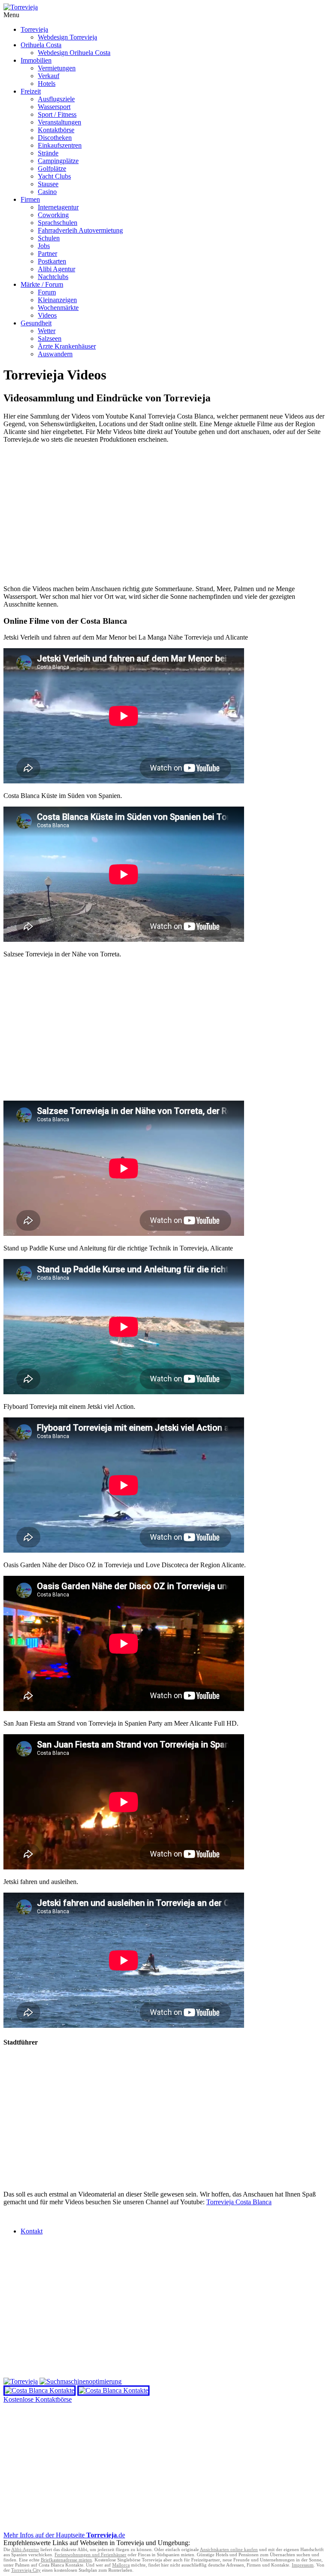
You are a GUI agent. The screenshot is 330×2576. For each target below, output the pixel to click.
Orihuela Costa (41, 45)
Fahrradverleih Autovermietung (80, 230)
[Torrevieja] (21, 2381)
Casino (47, 192)
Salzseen (50, 338)
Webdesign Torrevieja (67, 37)
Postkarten (52, 261)
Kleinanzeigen (57, 300)
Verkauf (49, 76)
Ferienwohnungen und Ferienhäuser (90, 2555)
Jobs (44, 246)
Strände (48, 153)
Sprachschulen (58, 223)
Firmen (30, 199)
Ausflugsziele (56, 99)
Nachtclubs (53, 277)
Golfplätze (52, 168)
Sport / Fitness (57, 114)
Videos (47, 315)
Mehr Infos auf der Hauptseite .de (64, 2535)
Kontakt (32, 2231)
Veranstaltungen (60, 122)
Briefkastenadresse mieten (66, 2560)
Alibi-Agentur (25, 2549)
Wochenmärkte (58, 308)
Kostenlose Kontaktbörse (38, 2399)
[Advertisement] (165, 518)
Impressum (303, 2565)
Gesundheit (36, 323)
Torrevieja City (26, 2570)
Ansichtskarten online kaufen (229, 2549)
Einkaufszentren (60, 145)
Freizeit (31, 91)
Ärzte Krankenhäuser (67, 346)
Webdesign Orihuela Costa (74, 53)
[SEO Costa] (81, 2381)
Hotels (47, 83)
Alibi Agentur (57, 269)
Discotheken (55, 138)
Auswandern (55, 354)
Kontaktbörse (56, 130)
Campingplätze (58, 161)
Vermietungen (57, 68)
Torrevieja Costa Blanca (239, 2202)
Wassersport (54, 107)
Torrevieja (34, 29)
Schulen (49, 238)
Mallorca (121, 2565)
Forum (47, 292)
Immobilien (36, 60)
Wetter (47, 331)
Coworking (53, 215)
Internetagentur (58, 207)
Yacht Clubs (54, 176)
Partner (47, 253)
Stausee (48, 184)
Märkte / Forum (42, 284)
